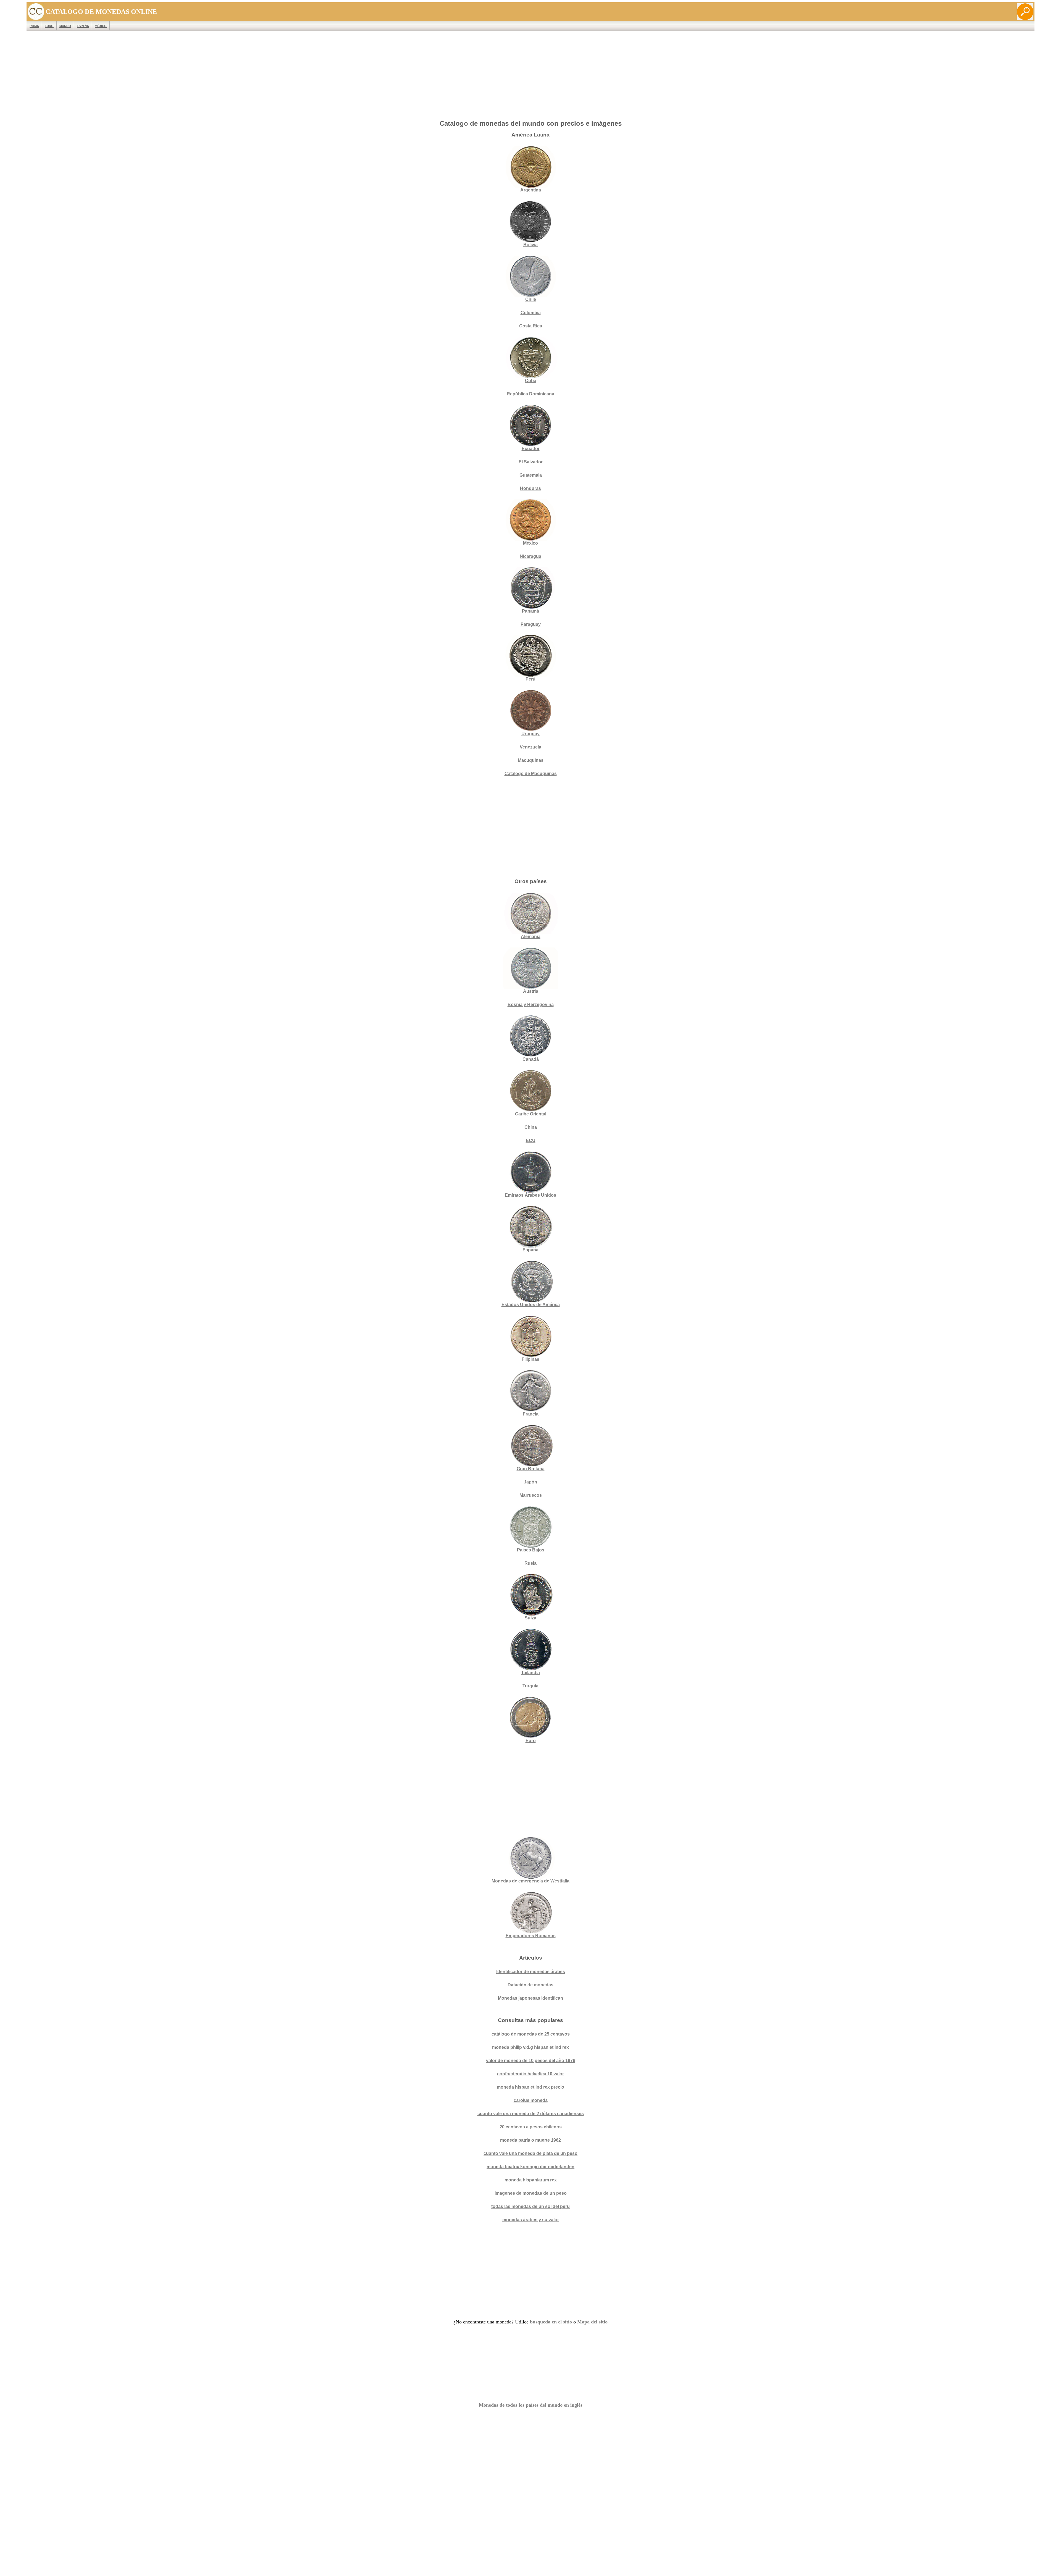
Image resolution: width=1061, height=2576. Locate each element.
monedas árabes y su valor (531, 2220)
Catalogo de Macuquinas (531, 774)
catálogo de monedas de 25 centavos (531, 2034)
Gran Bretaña (531, 1469)
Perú (530, 679)
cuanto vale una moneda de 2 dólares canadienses (531, 2114)
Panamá (530, 611)
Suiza (530, 1618)
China (531, 1127)
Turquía (530, 1686)
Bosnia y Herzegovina (531, 1005)
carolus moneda (531, 2100)
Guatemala (531, 475)
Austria (531, 991)
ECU (531, 1140)
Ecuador (531, 449)
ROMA (34, 26)
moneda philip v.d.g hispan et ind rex (530, 2047)
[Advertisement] (530, 77)
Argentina (531, 190)
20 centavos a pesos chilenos (531, 2127)
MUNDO (65, 26)
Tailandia (530, 1673)
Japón (530, 1482)
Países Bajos (531, 1550)
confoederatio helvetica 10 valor (530, 2074)
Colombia (531, 313)
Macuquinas (531, 760)
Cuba (531, 381)
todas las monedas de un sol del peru (530, 2206)
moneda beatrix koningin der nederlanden (530, 2167)
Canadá (531, 1059)
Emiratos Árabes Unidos (530, 1195)
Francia (531, 1414)
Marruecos (531, 1495)
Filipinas (530, 1359)
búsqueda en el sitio (551, 2322)
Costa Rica (531, 326)
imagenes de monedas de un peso (531, 2193)
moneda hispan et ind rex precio (530, 2087)
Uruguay (530, 734)
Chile (531, 299)
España (83, 26)
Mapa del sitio (592, 2322)
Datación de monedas (530, 1985)
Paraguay (531, 624)
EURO (49, 26)
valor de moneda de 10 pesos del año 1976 (531, 2061)
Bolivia (530, 245)
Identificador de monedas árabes (531, 1972)
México (101, 26)
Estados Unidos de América (531, 1305)
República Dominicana (530, 394)
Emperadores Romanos (531, 1936)
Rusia (530, 1563)
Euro (531, 1741)
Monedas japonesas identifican (530, 1998)
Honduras (530, 488)
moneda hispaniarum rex (531, 2180)
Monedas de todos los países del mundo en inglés (531, 2405)
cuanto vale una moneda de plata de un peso (530, 2153)
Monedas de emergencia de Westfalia (530, 1881)
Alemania (531, 937)
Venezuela (530, 747)
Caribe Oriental (531, 1114)
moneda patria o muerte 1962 (530, 2140)
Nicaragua (530, 556)
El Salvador (531, 462)
